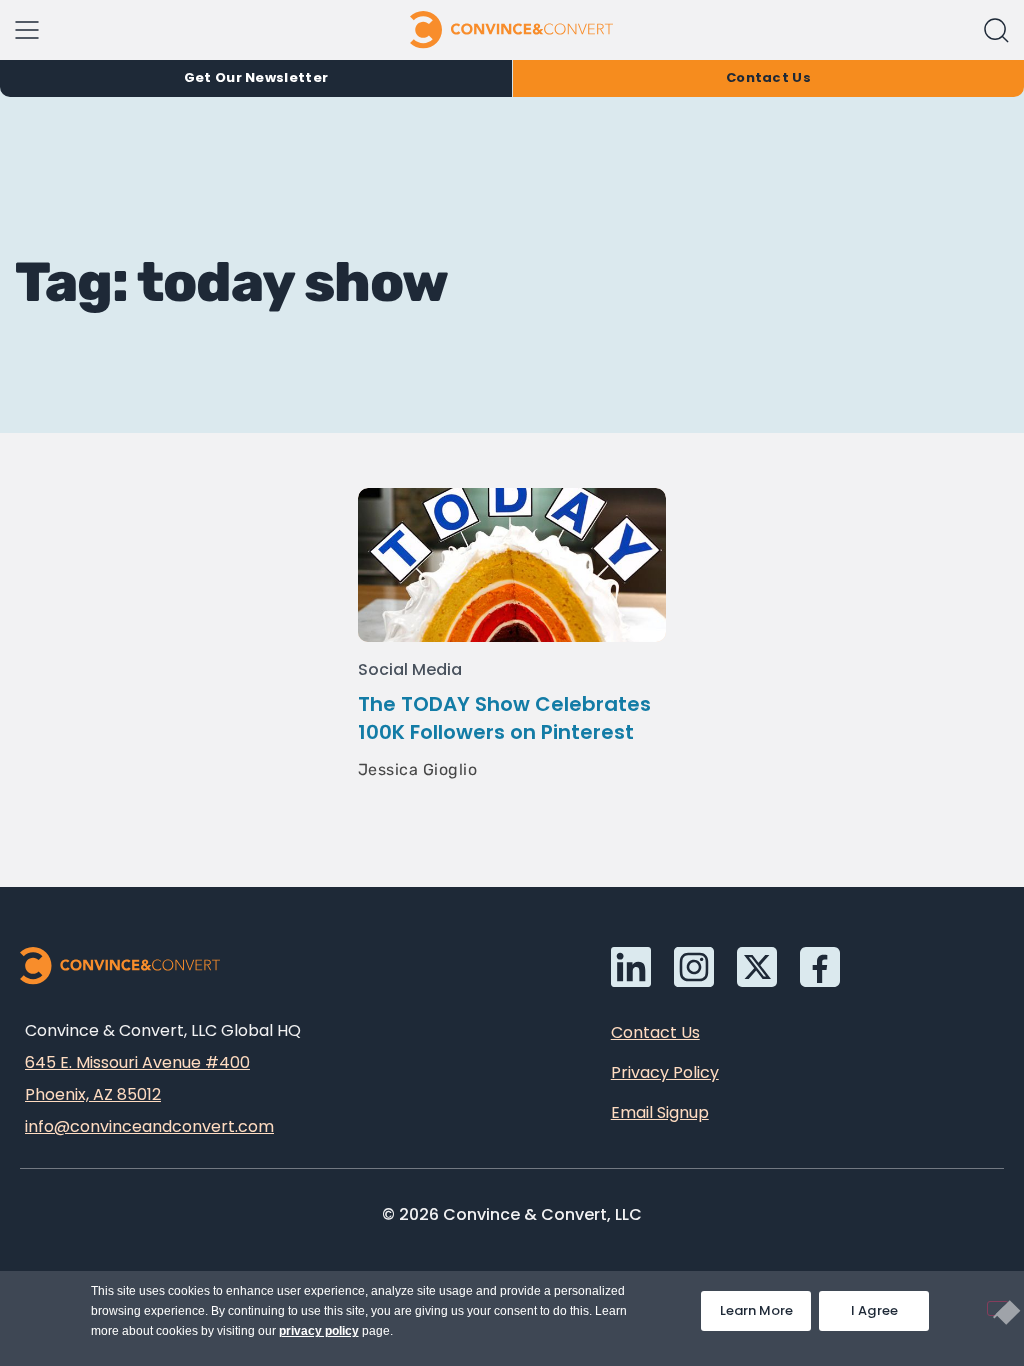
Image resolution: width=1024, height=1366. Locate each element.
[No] (998, 1308)
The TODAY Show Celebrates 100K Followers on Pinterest (504, 718)
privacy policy (319, 1331)
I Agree (875, 1310)
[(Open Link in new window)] (820, 967)
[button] (996, 30)
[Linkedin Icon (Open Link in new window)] (631, 967)
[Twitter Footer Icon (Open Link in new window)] (757, 967)
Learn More (765, 1305)
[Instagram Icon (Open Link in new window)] (694, 967)
